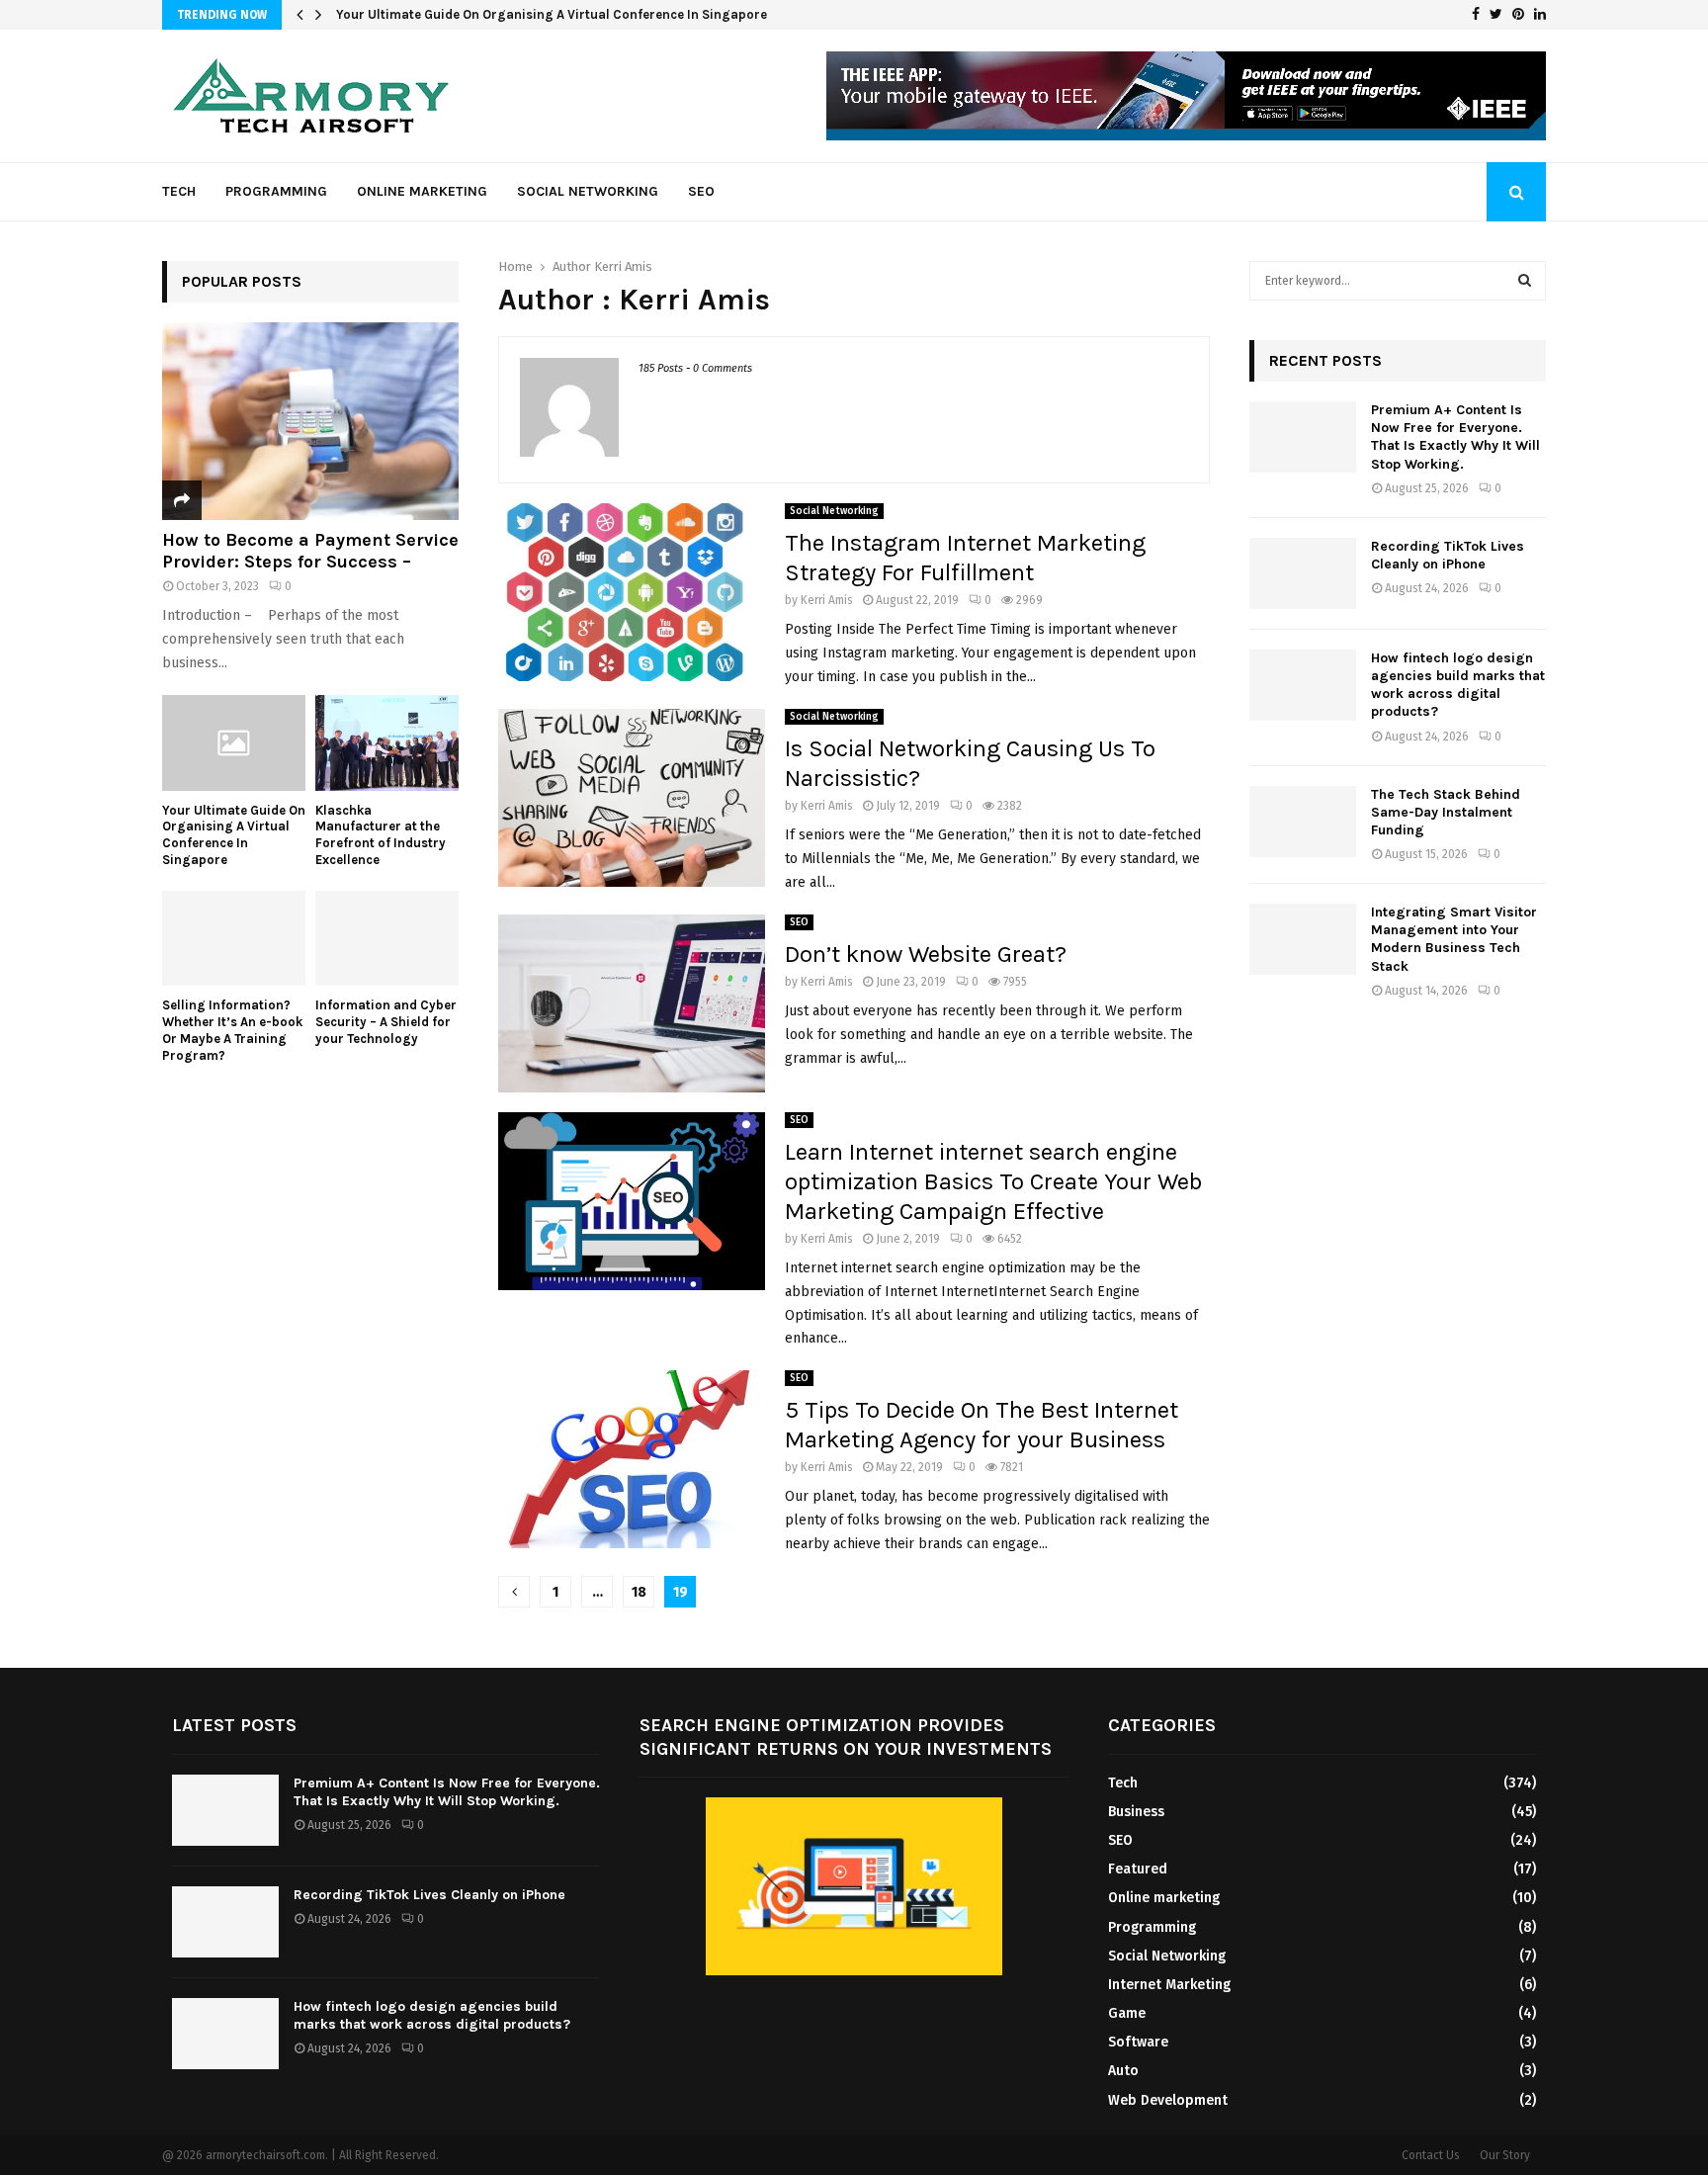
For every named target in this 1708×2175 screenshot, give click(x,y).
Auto (1123, 2071)
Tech (179, 191)
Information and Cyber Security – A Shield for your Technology (386, 1022)
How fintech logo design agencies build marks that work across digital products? (1458, 685)
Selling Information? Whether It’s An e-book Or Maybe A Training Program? (232, 1030)
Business (1136, 1812)
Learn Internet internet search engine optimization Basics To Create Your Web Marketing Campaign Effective (993, 1181)
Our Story (1505, 2155)
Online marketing (422, 191)
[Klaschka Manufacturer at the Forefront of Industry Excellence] (387, 743)
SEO (701, 191)
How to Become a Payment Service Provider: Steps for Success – (310, 551)
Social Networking (588, 191)
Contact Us (1431, 2155)
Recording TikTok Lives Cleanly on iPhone (1448, 555)
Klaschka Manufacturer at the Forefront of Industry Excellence (528, 14)
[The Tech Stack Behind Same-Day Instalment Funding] (1303, 822)
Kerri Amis (623, 266)
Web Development (1168, 2100)
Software (1138, 2042)
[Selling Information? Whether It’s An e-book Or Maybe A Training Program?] (234, 939)
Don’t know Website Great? (926, 954)
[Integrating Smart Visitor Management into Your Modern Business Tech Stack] (1303, 939)
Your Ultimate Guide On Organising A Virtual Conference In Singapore (234, 835)
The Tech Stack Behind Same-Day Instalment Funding (1446, 812)
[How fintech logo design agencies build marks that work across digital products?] (1303, 685)
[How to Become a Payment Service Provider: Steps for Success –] (310, 421)
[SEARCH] (1525, 281)
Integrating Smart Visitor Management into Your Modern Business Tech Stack (1454, 939)
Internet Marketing (1169, 1985)
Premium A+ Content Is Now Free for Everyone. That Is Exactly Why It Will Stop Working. (1455, 437)
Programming (276, 191)
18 (639, 1592)
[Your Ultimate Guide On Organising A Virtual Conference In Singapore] (234, 743)
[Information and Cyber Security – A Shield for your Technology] (387, 939)
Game (1127, 2013)
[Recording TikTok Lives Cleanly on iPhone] (1303, 573)
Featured (1138, 1869)
